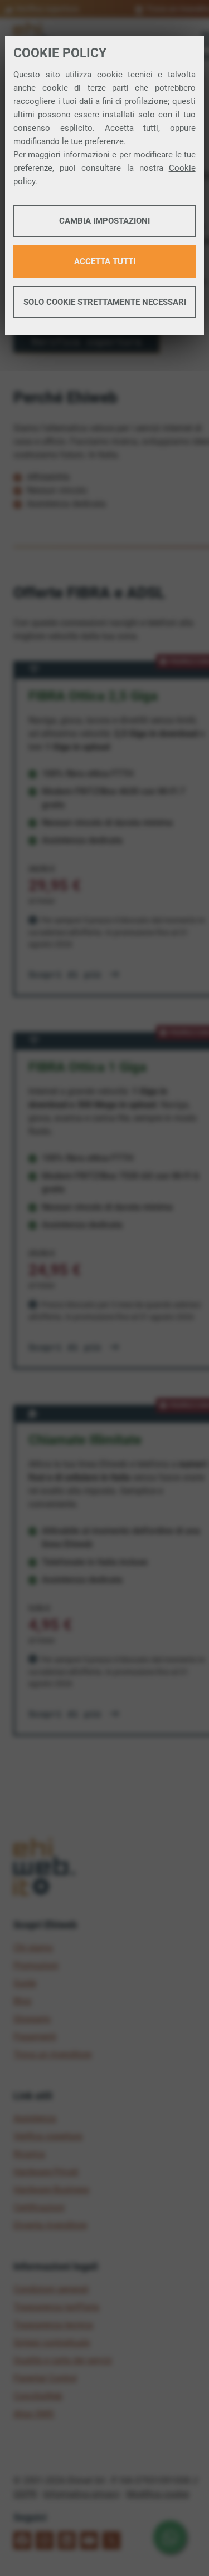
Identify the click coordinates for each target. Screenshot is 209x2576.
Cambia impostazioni (104, 221)
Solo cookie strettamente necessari (105, 302)
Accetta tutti (105, 261)
